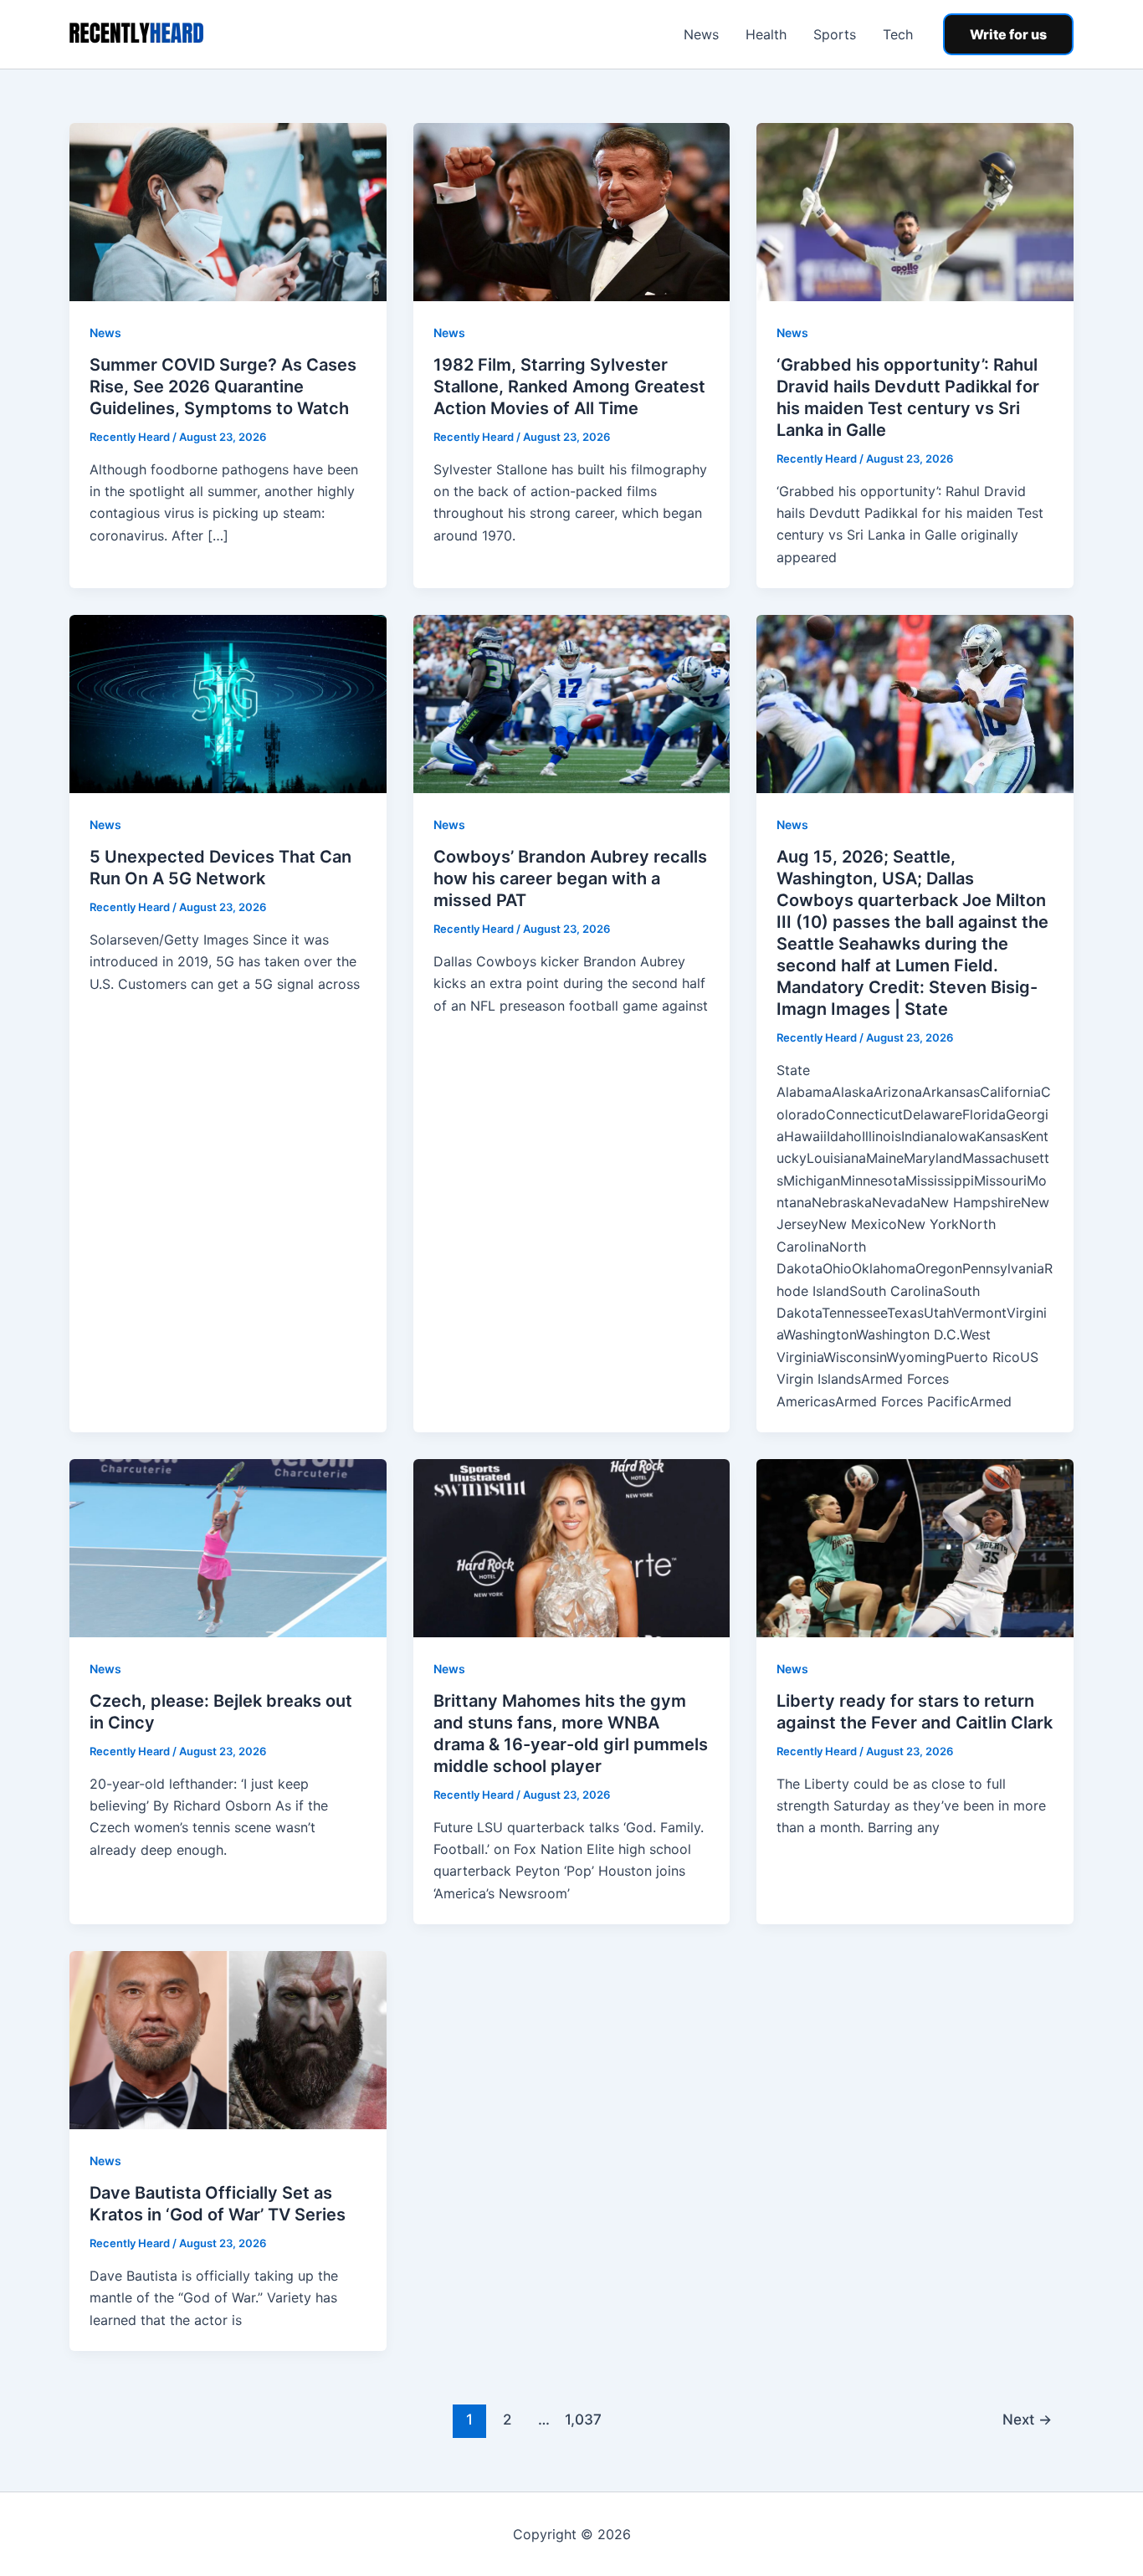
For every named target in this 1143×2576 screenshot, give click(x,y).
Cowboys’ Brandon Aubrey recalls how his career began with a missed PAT (570, 878)
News (701, 34)
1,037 (582, 2419)
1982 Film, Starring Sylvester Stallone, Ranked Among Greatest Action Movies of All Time (569, 387)
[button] (1008, 34)
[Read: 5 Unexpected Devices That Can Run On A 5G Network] (228, 703)
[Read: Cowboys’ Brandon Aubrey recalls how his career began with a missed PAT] (572, 703)
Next (1027, 2419)
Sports (835, 34)
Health (766, 34)
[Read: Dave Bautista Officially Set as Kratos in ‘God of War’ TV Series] (228, 2039)
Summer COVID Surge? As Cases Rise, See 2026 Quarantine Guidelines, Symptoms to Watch (223, 387)
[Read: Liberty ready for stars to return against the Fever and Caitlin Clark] (915, 1547)
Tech (898, 34)
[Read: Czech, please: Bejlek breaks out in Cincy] (228, 1547)
